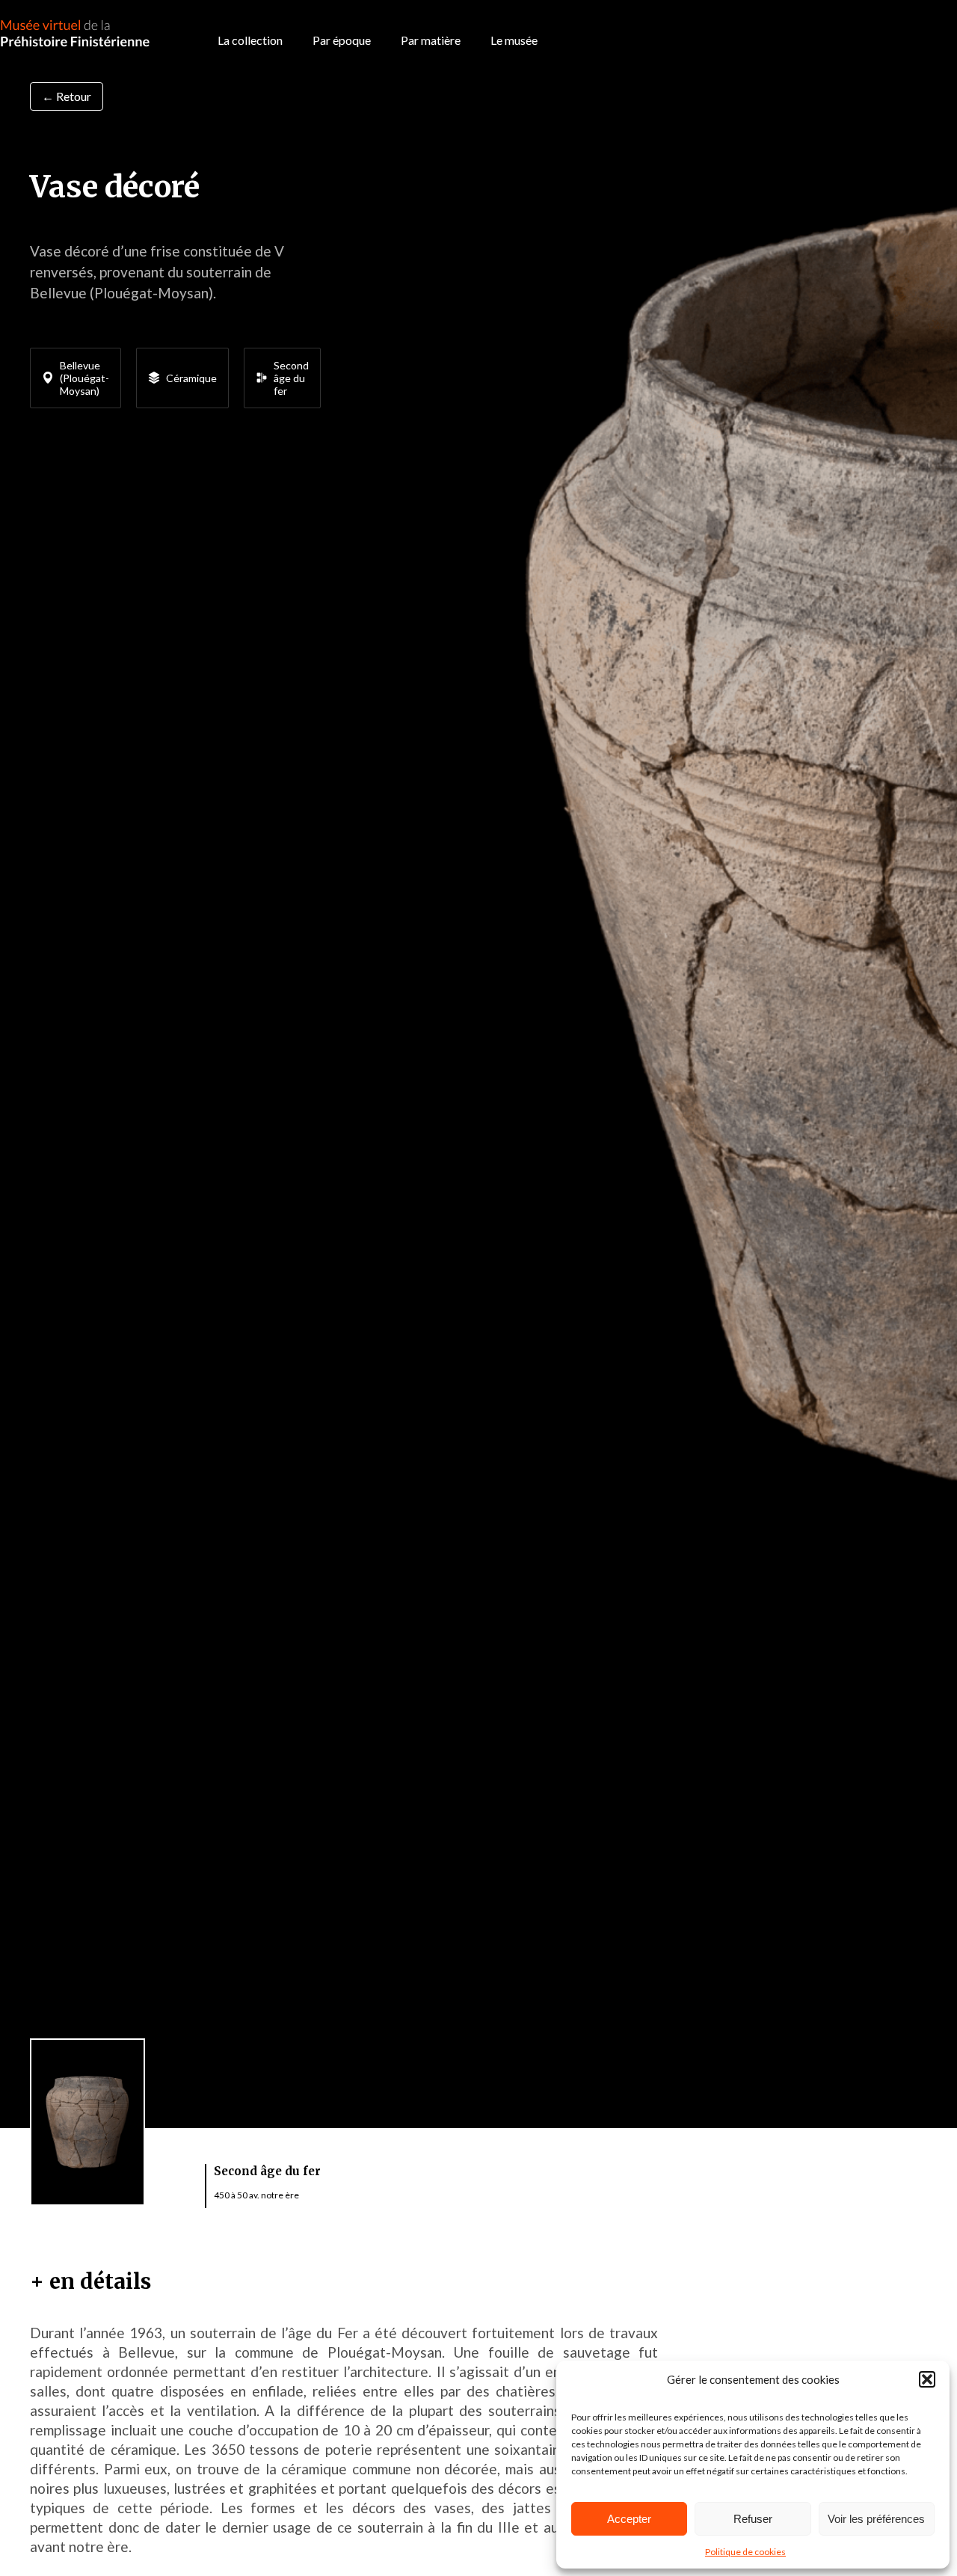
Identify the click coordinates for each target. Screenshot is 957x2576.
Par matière (431, 40)
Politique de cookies (745, 2552)
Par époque (342, 40)
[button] (927, 2379)
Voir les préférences (876, 2519)
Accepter (629, 2519)
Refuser (753, 2519)
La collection (250, 40)
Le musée (514, 40)
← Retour (67, 96)
